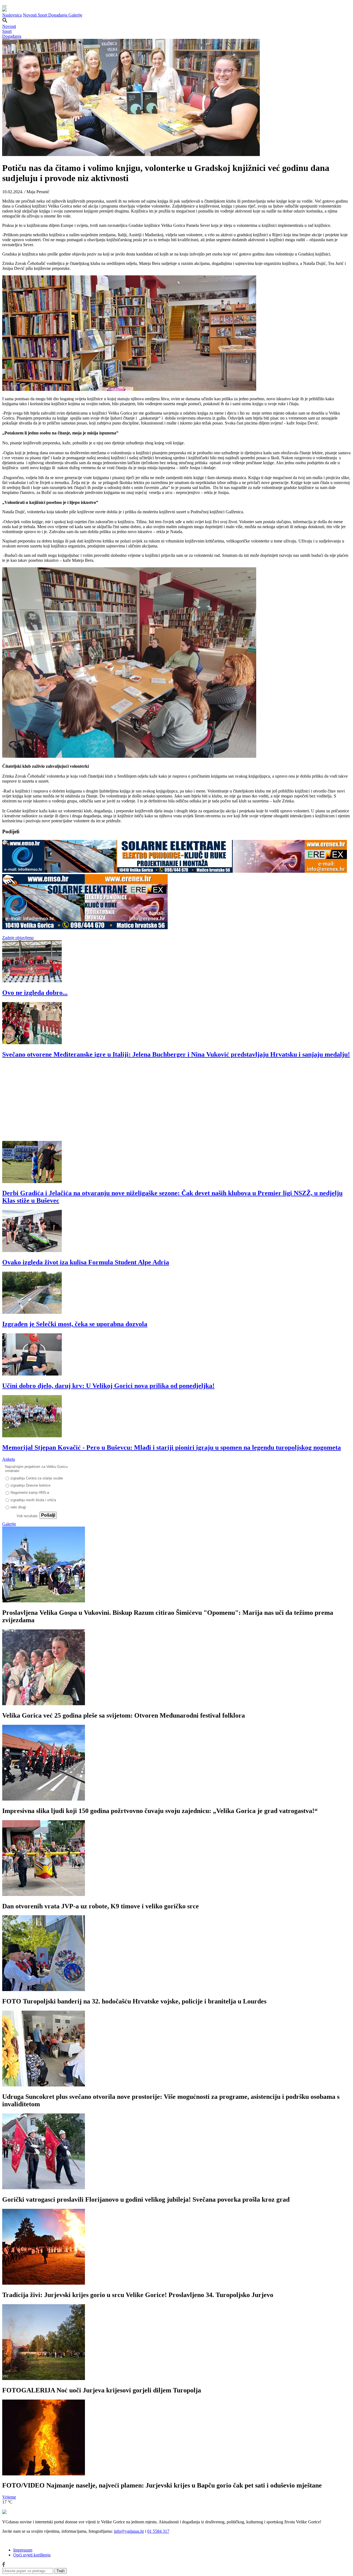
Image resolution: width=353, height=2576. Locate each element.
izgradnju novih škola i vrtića (33, 1500)
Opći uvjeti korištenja (32, 2555)
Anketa (9, 1459)
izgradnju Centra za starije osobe (37, 1478)
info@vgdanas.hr (129, 2531)
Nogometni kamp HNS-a (30, 1493)
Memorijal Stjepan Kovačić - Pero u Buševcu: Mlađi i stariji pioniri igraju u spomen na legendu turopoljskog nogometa (172, 1447)
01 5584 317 (158, 2531)
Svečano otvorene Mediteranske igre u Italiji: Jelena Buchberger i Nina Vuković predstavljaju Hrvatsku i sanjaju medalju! (176, 1054)
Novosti (30, 15)
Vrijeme (9, 2497)
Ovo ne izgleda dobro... (35, 993)
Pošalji (48, 1515)
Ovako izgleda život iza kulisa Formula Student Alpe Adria (86, 1262)
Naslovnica (12, 15)
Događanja (58, 15)
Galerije (75, 15)
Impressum (23, 2550)
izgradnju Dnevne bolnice (30, 1485)
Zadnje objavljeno (18, 938)
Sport (43, 15)
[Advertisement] (168, 1102)
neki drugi (18, 1507)
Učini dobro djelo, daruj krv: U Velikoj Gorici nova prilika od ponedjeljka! (108, 1386)
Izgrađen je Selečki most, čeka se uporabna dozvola (75, 1324)
